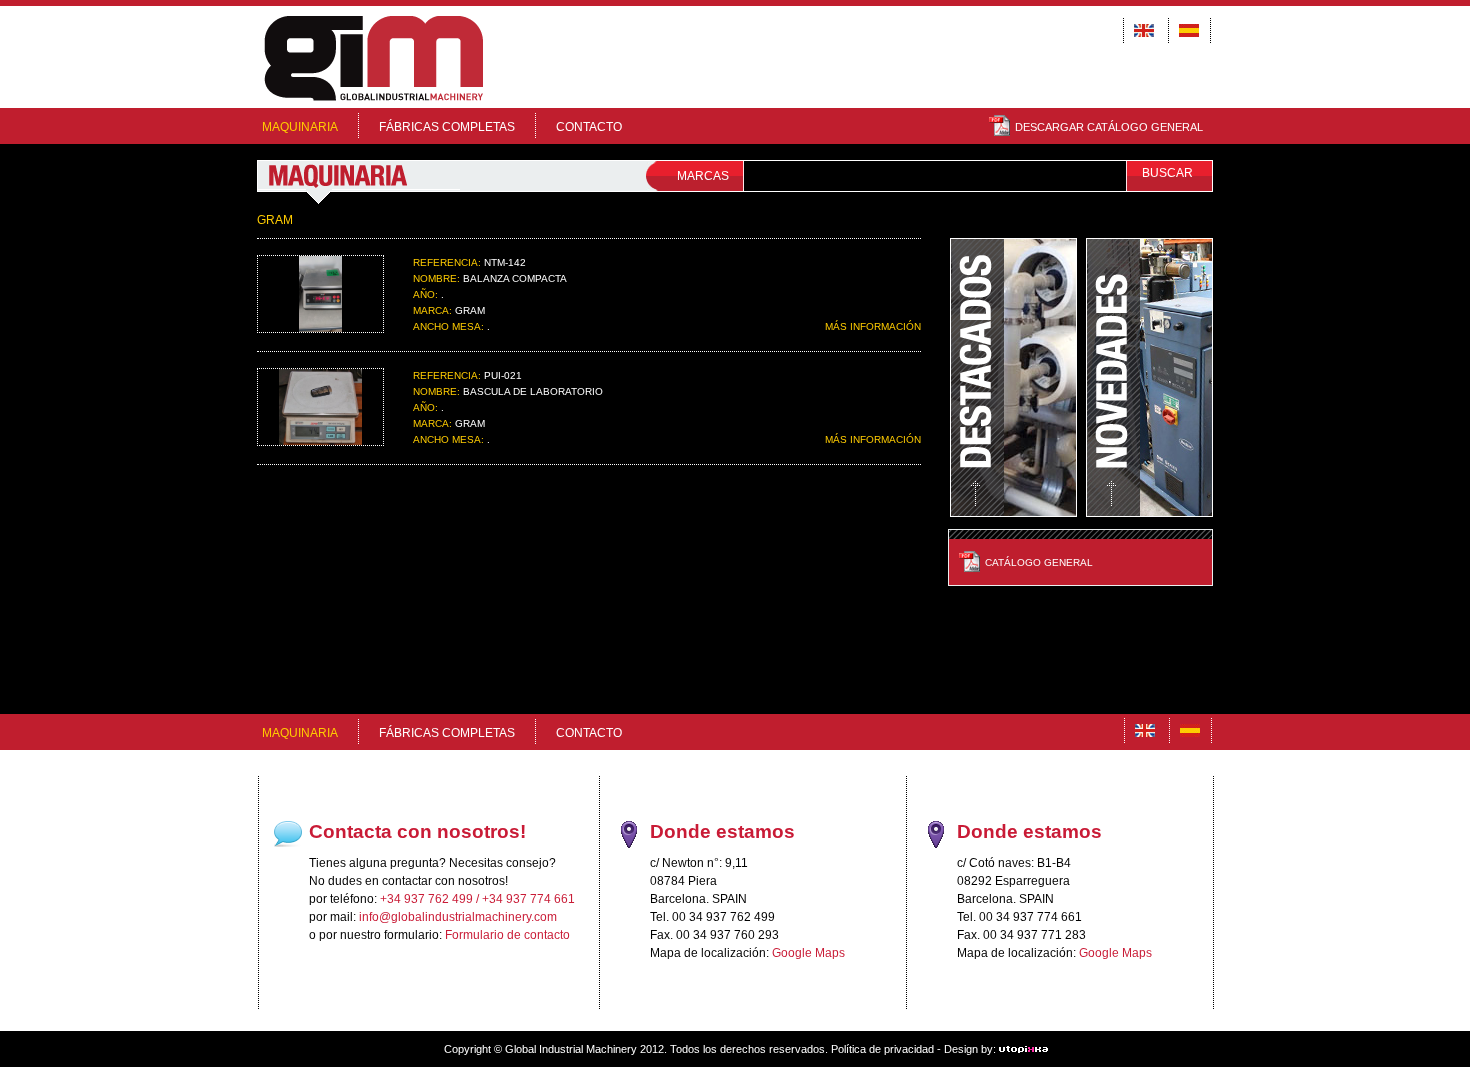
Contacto (589, 127)
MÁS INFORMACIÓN (873, 326)
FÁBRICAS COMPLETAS (447, 127)
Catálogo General (1039, 562)
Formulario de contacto (507, 935)
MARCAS (703, 176)
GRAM (275, 220)
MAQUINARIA (300, 127)
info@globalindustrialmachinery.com (458, 917)
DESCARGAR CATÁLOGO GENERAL (1109, 127)
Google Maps (808, 953)
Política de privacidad (882, 1049)
